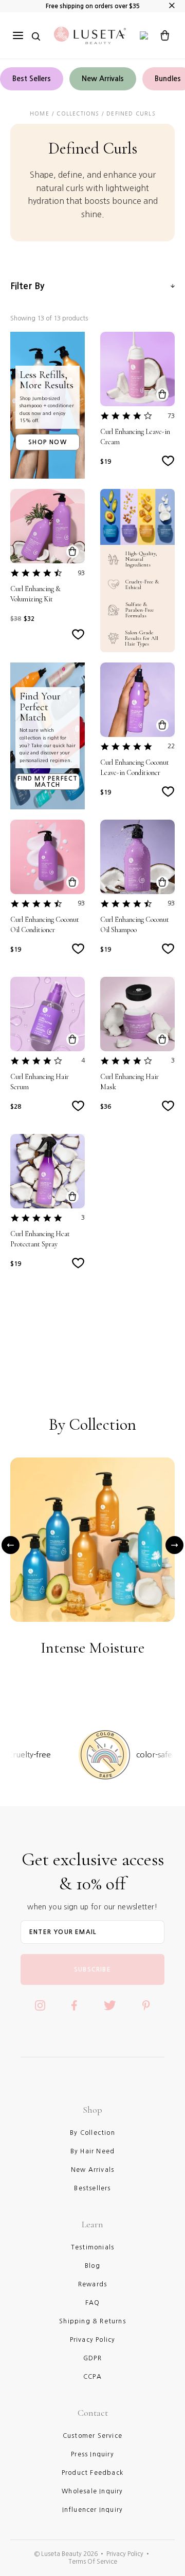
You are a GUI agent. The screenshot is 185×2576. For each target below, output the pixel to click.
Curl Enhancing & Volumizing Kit (35, 594)
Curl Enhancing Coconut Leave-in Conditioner (135, 768)
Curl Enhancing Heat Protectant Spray (40, 1239)
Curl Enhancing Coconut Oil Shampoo (135, 925)
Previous (11, 1545)
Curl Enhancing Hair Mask (129, 1082)
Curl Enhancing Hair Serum (40, 1082)
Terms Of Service (93, 2562)
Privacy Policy (125, 2554)
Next (174, 1545)
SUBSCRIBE (92, 1969)
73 (171, 416)
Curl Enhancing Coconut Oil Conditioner (45, 925)
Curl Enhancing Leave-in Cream (135, 437)
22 (171, 746)
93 (81, 573)
